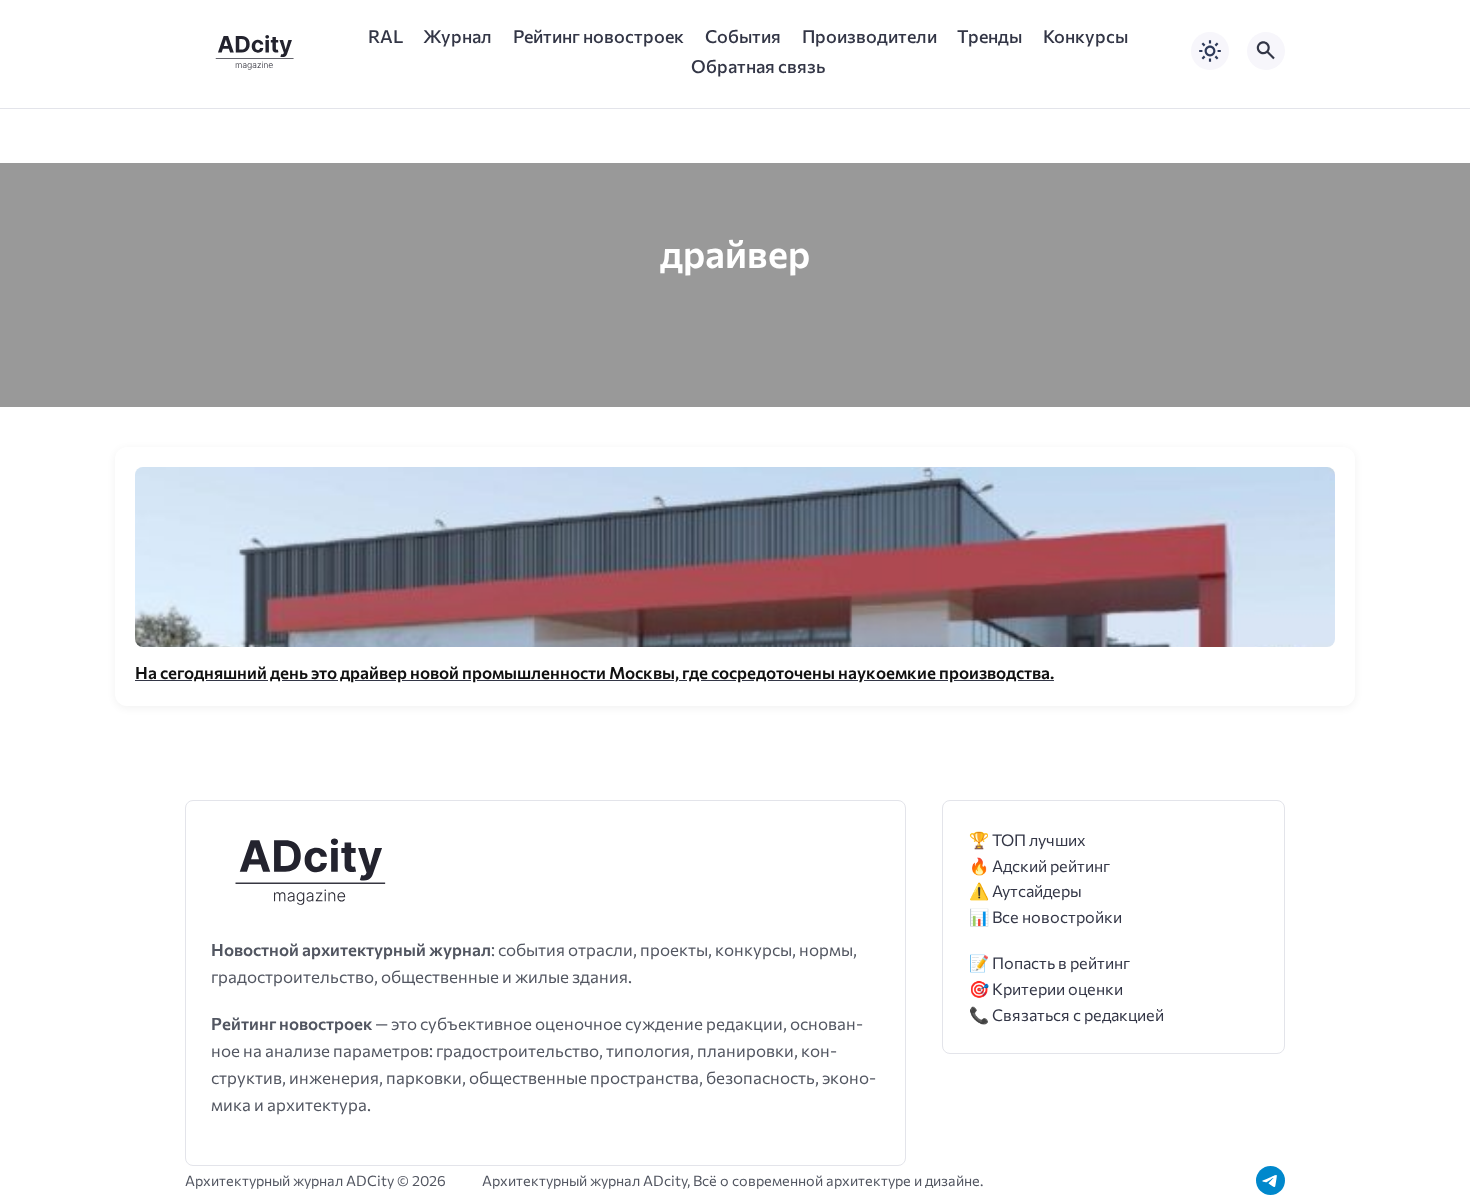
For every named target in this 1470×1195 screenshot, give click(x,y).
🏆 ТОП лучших (1027, 839)
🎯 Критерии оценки (1046, 988)
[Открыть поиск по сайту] (1266, 51)
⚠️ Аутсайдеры (1025, 890)
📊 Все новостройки (1045, 916)
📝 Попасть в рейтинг (1049, 962)
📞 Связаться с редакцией (1066, 1014)
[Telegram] (1270, 1180)
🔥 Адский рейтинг (1039, 865)
